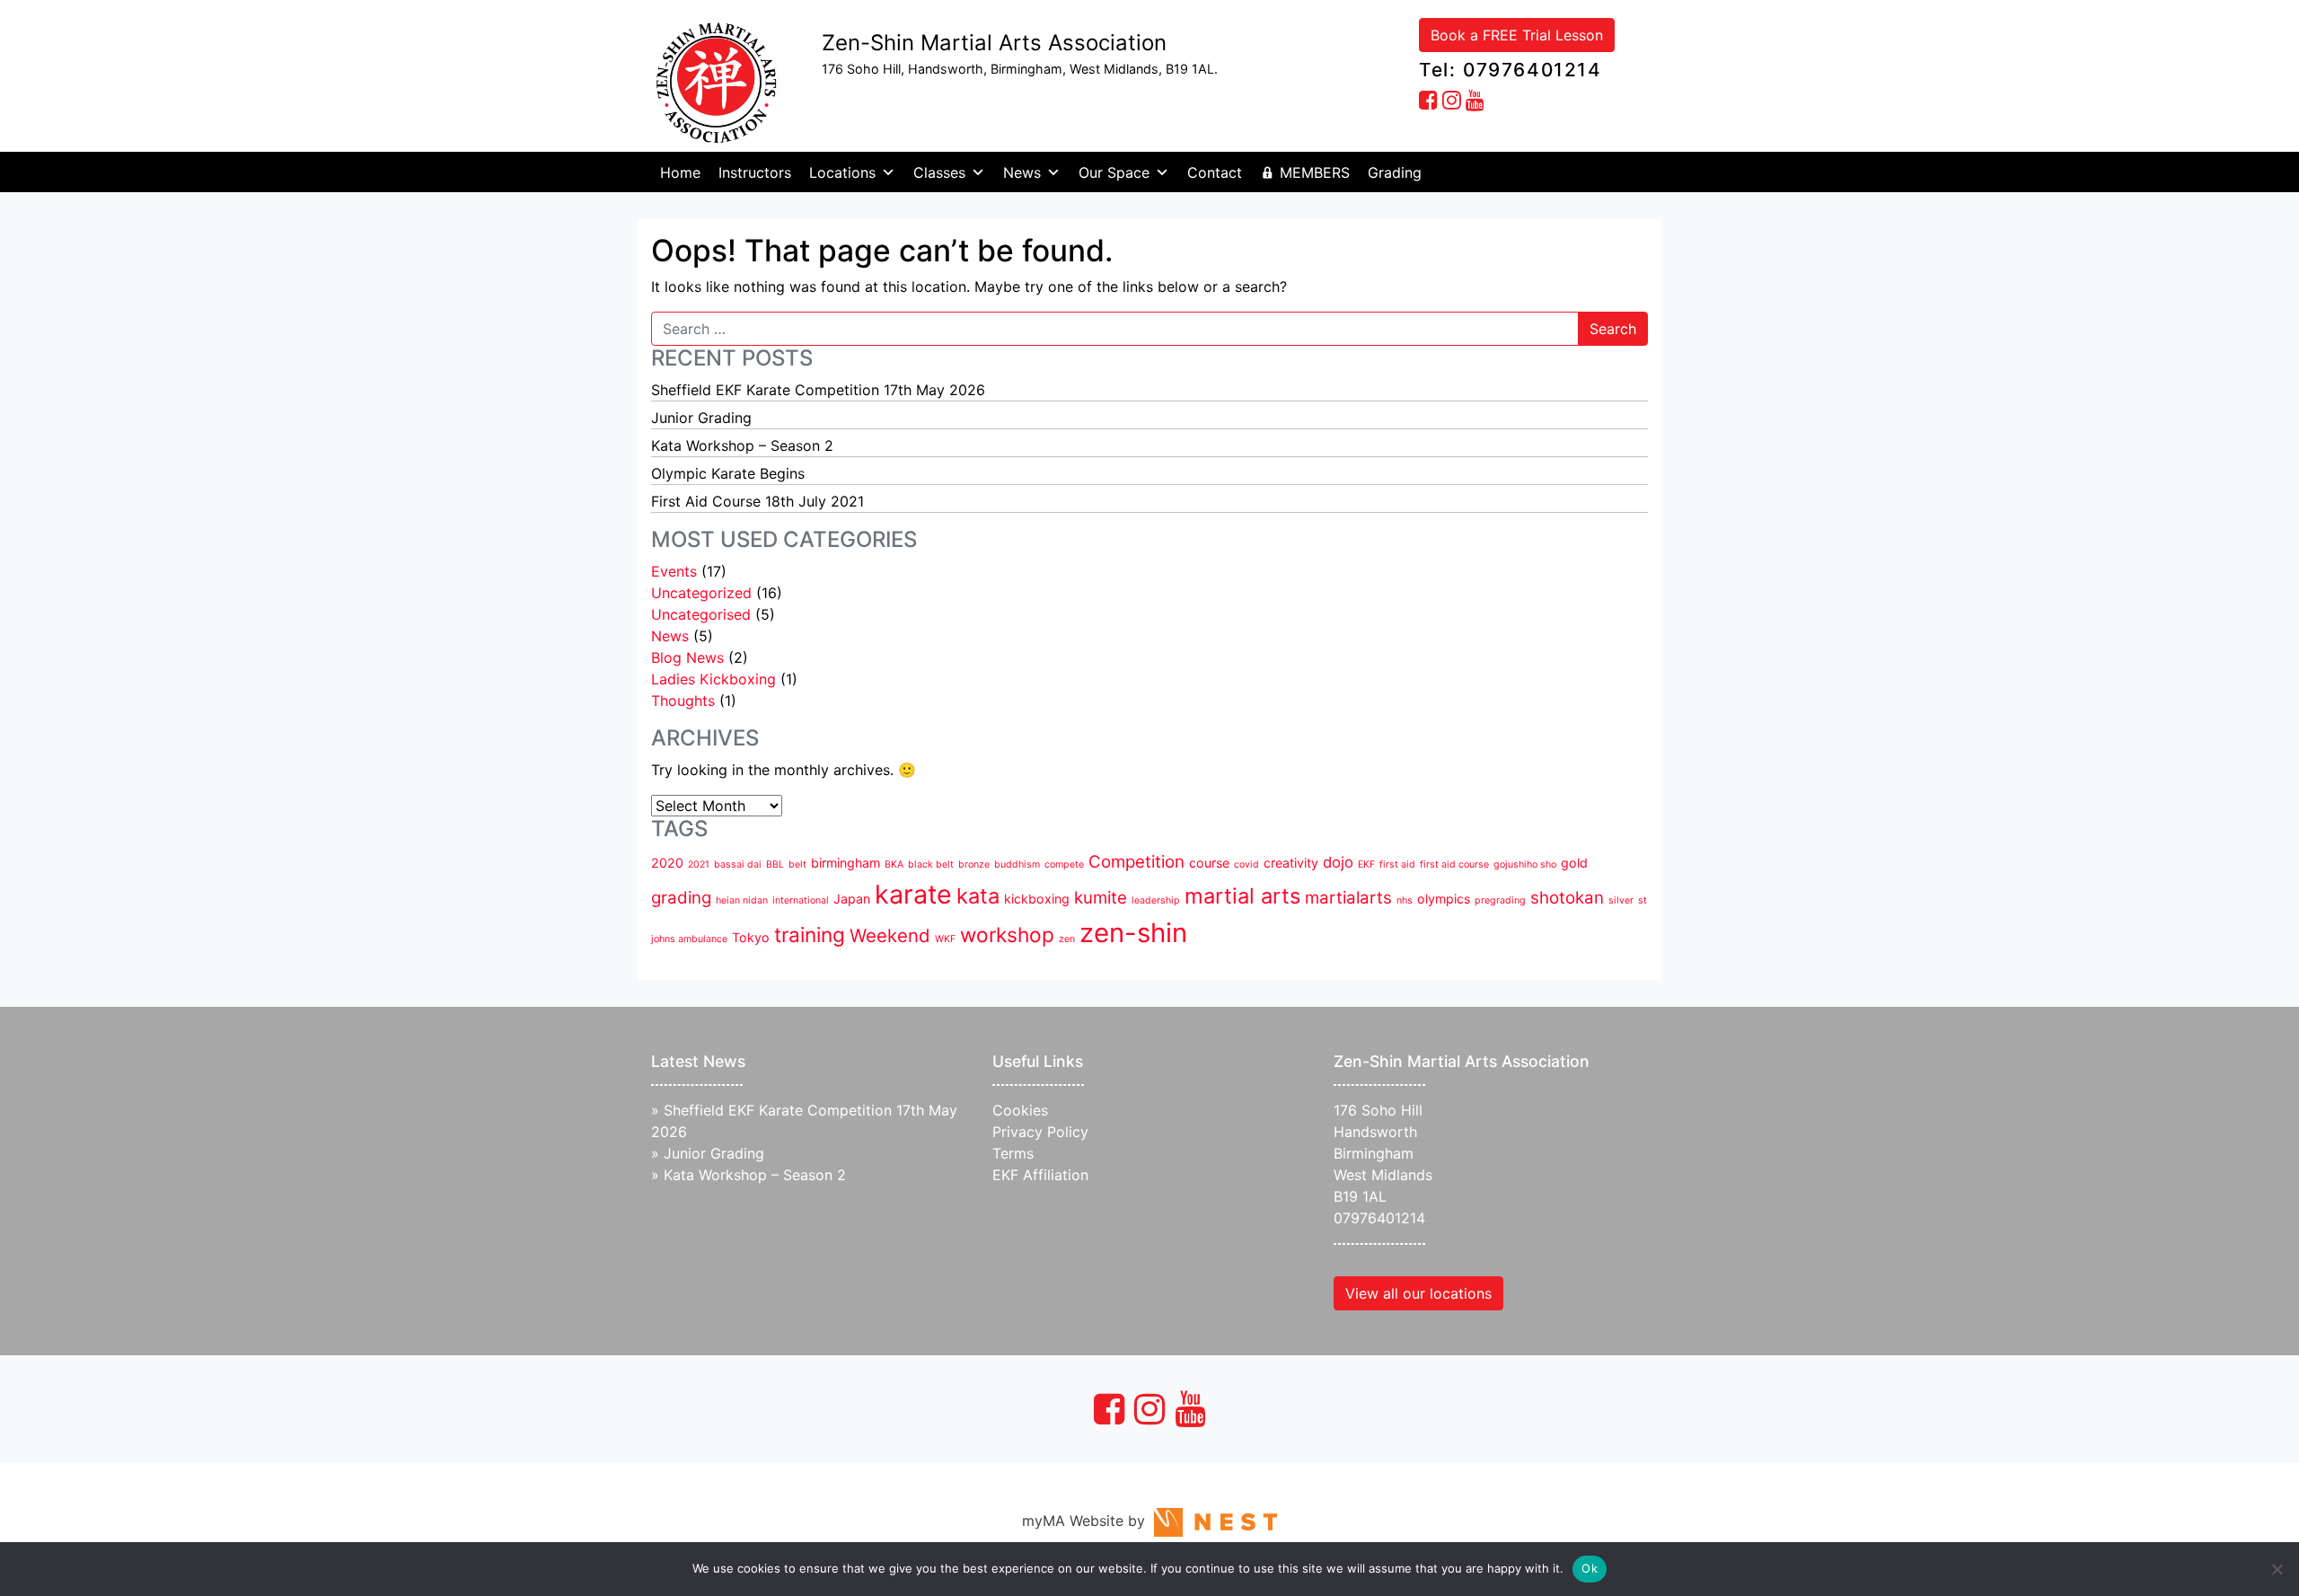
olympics (1444, 899)
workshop (1007, 935)
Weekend (890, 935)
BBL (775, 864)
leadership (1156, 900)
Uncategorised (701, 614)
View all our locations (1418, 1293)
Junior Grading (701, 418)
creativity (1291, 863)
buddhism (1017, 864)
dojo (1338, 862)
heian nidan (742, 900)
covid (1246, 864)
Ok (1590, 1568)
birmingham (846, 863)
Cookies (1020, 1110)
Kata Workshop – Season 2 (742, 445)
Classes (939, 172)
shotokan (1567, 898)
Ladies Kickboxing (713, 679)
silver (1621, 900)
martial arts (1242, 896)
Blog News (687, 657)
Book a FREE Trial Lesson (1517, 35)
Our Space (1114, 172)
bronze (974, 864)
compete (1064, 864)
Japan (852, 899)
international (801, 900)
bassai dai (738, 864)
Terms (1013, 1153)
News (1022, 172)
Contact (1215, 172)
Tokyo (751, 937)
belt (797, 864)
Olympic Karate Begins (728, 473)
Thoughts (683, 701)
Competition (1136, 862)
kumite (1101, 898)
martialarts (1348, 898)
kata (978, 896)
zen (1067, 939)
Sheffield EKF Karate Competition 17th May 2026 (818, 390)
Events (674, 571)
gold (1574, 863)
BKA (894, 864)
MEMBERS (1315, 172)
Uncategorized (701, 593)
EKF (1366, 864)
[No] (2277, 1569)
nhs (1405, 900)
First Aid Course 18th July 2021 (758, 501)
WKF (945, 939)
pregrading (1500, 900)
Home (680, 172)
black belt (931, 864)
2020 (667, 863)
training (810, 935)
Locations (842, 172)
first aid (1397, 864)
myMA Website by (1088, 1521)
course (1209, 863)
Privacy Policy (1040, 1132)
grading (681, 898)
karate (913, 894)
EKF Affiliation (1040, 1175)
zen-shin (1133, 933)
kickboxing (1037, 899)
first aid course (1454, 864)
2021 (699, 864)
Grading (1395, 172)
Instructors (755, 172)
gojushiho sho (1525, 864)
